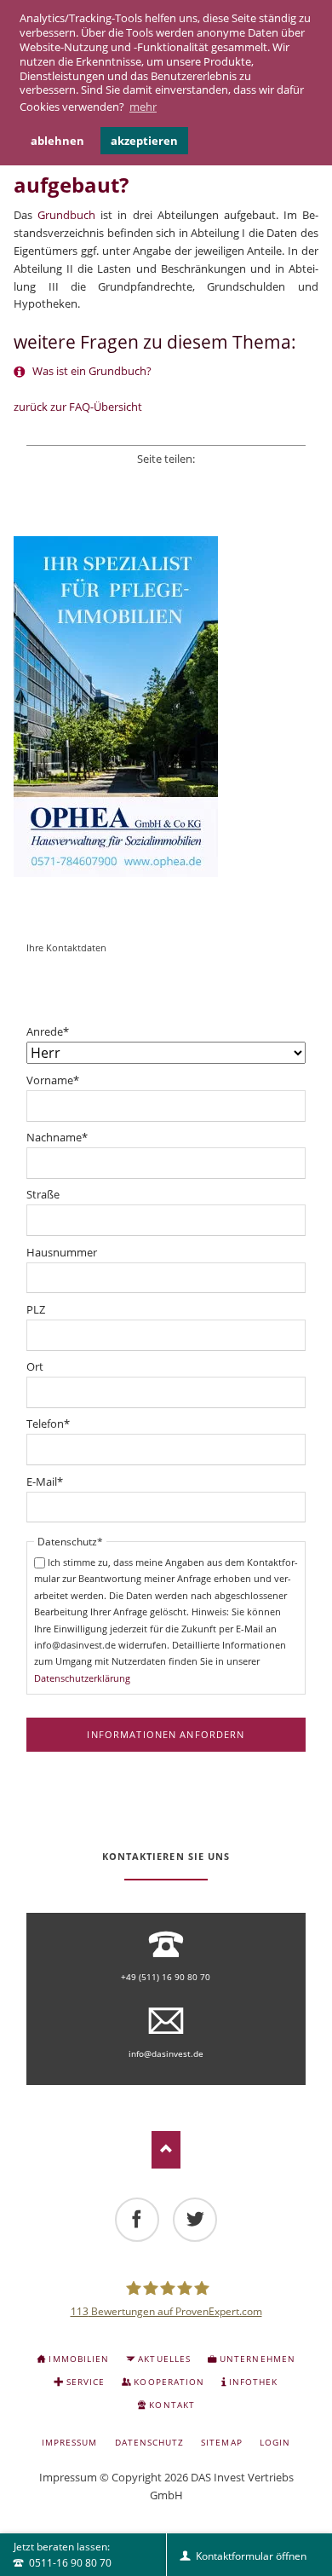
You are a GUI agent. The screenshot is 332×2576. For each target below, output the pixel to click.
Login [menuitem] (275, 2442)
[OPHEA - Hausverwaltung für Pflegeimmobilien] (166, 707)
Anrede (48, 1032)
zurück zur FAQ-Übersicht (78, 407)
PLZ (36, 1309)
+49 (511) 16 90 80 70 (166, 1977)
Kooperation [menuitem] (169, 2382)
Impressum (68, 2477)
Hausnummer (62, 1252)
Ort (35, 1366)
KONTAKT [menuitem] (172, 2405)
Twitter (143, 480)
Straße (43, 1194)
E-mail (212, 480)
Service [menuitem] (86, 2382)
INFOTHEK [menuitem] (253, 2382)
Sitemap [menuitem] (221, 2442)
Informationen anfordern (166, 1734)
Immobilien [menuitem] (78, 2359)
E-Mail (45, 1482)
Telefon (48, 1424)
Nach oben (166, 2149)
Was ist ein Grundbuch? (91, 371)
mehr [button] (143, 107)
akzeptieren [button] (144, 141)
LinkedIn (166, 480)
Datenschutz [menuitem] (149, 2442)
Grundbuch (66, 215)
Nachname (57, 1138)
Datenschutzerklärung (82, 1678)
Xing (189, 480)
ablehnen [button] (57, 141)
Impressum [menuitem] (69, 2442)
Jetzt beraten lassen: (63, 2555)
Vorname (53, 1080)
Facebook (120, 480)
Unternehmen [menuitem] (257, 2359)
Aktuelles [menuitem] (164, 2359)
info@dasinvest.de (166, 2053)
